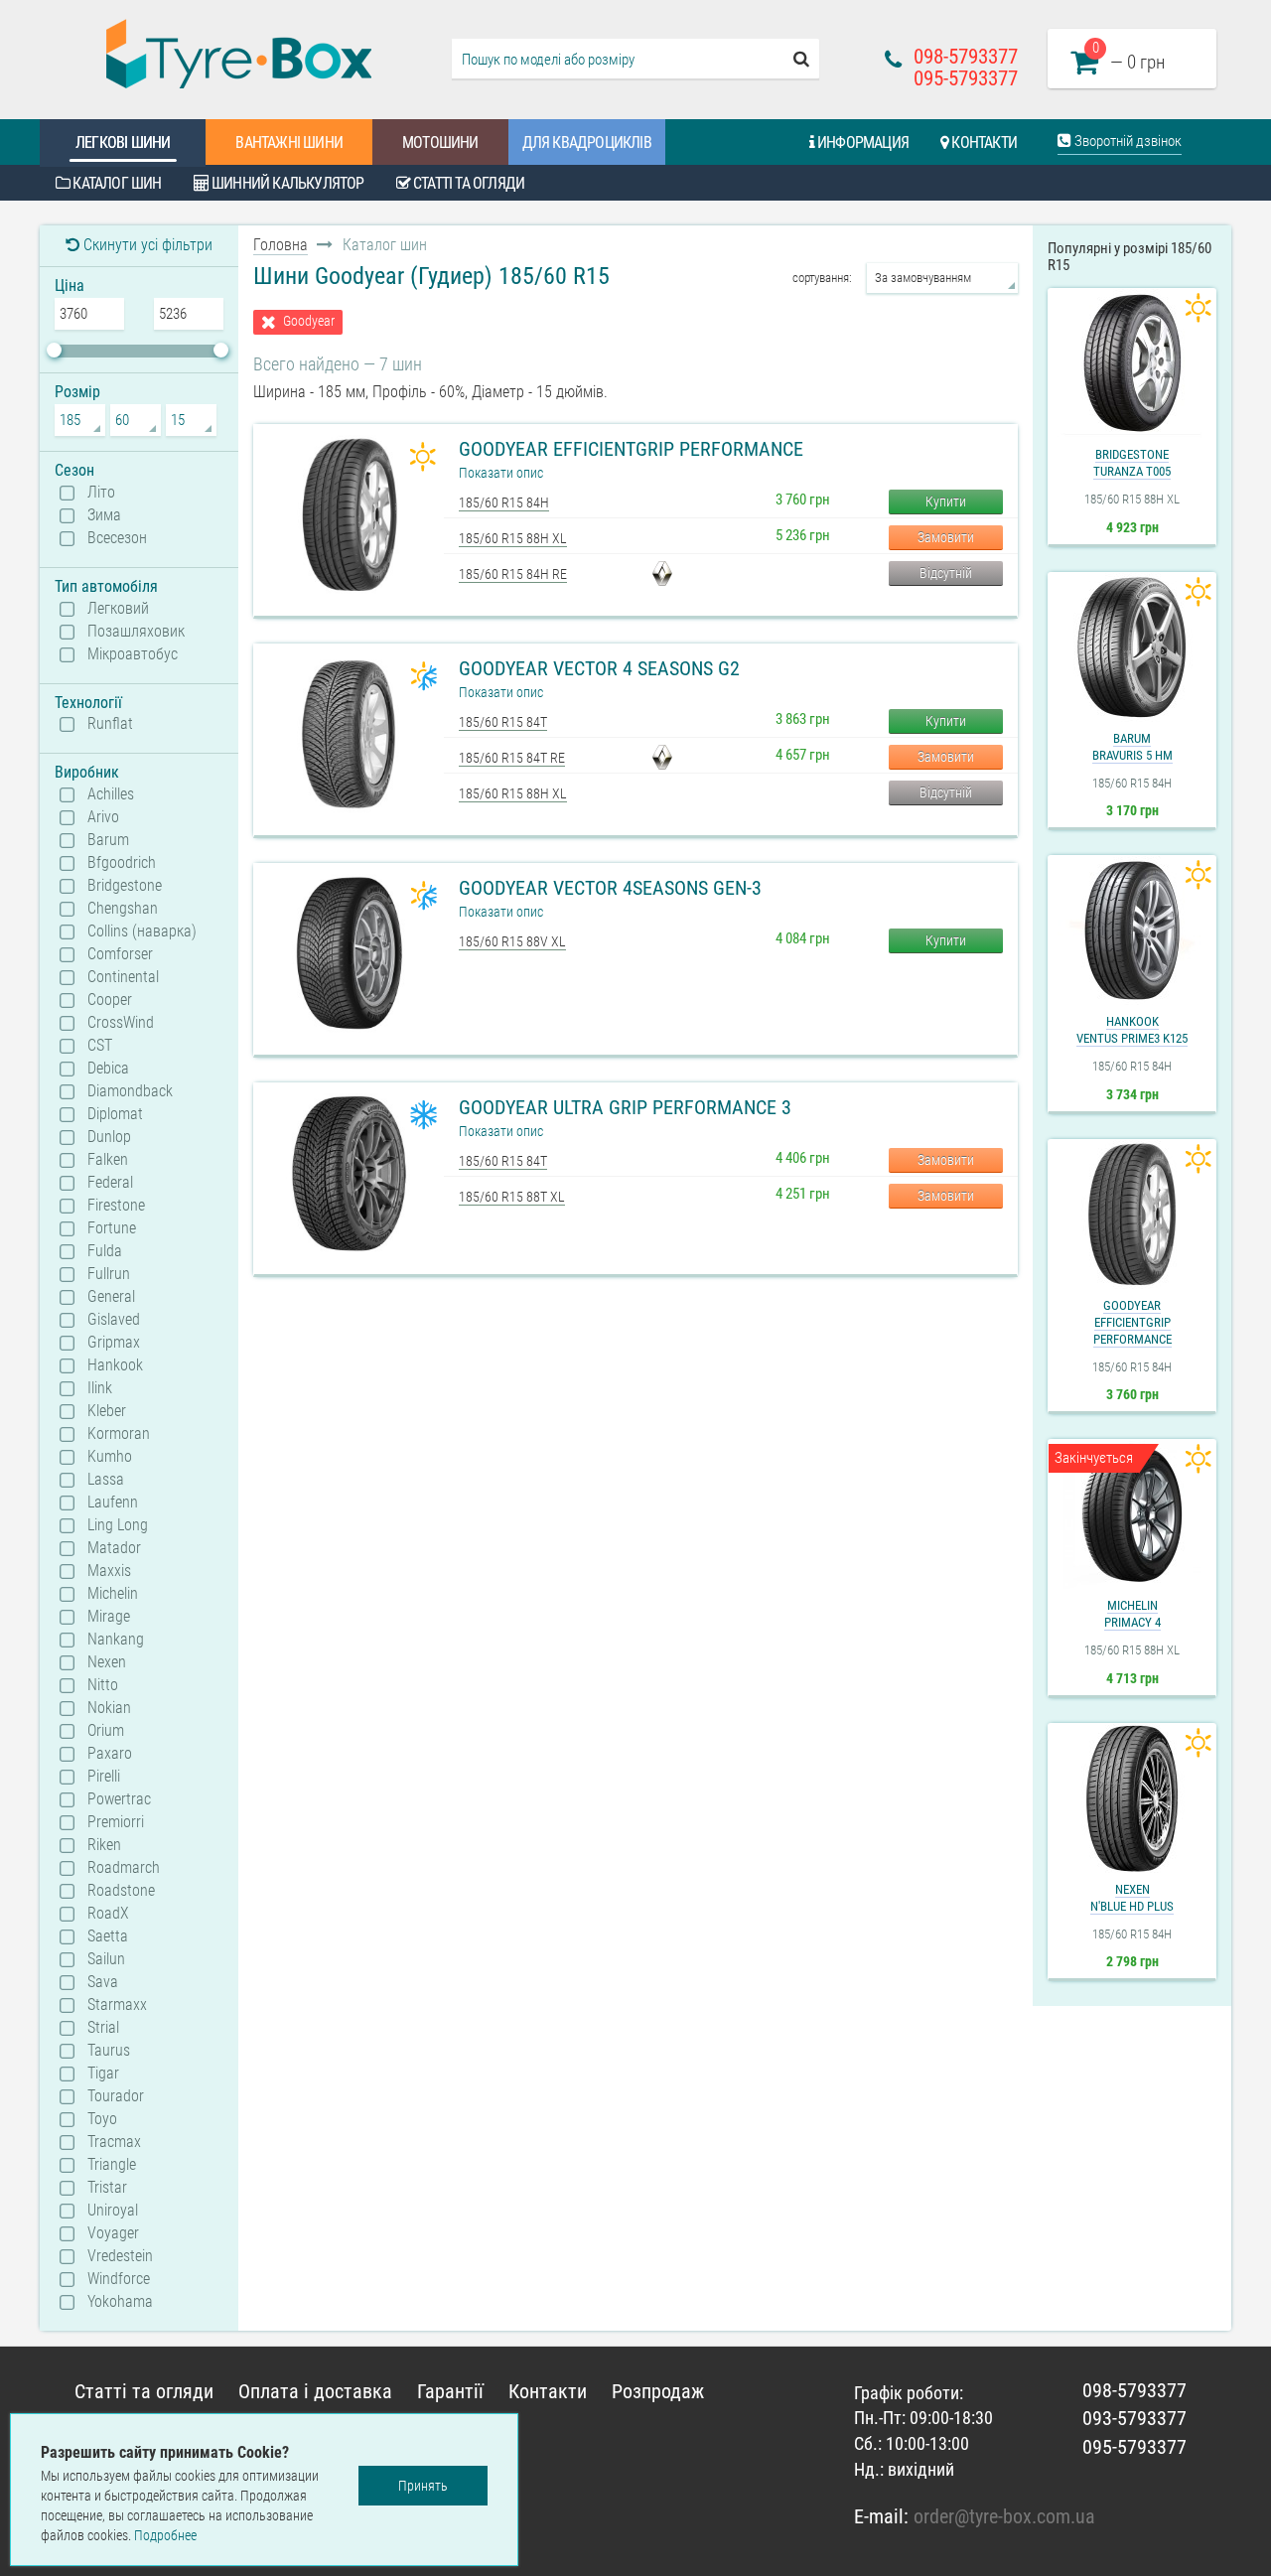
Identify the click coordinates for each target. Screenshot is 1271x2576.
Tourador (116, 2096)
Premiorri (116, 1822)
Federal (110, 1183)
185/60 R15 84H (504, 502)
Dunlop (109, 1137)
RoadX (108, 1914)
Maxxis (109, 1571)
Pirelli (104, 1777)
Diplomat (115, 1114)
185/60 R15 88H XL (513, 538)
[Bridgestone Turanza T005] (1132, 363)
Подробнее (165, 2535)
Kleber (107, 1411)
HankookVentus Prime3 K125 (1132, 1030)
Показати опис (501, 473)
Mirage (109, 1617)
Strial (103, 2028)
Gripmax (114, 1343)
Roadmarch (124, 1868)
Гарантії (450, 2391)
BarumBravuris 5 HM (1132, 747)
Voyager (113, 2233)
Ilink (100, 1388)
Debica (108, 1069)
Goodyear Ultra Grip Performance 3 (625, 1107)
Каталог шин (115, 183)
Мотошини (440, 143)
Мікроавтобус (133, 654)
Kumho (110, 1457)
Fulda (105, 1251)
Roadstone (121, 1891)
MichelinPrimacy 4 (1132, 1614)
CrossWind (121, 1023)
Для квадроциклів (587, 143)
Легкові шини (123, 143)
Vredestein (120, 2256)
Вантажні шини (289, 143)
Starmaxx (117, 2005)
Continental (123, 977)
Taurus (109, 2051)
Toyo (102, 2119)
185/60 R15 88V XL (512, 941)
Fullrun (109, 1274)
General (111, 1297)
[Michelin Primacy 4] (1132, 1514)
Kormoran (119, 1434)
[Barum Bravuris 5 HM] (1132, 647)
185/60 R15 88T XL (512, 1197)
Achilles (111, 794)
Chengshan (123, 909)
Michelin (113, 1594)
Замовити (946, 537)
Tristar (107, 2188)
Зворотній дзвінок (1127, 141)
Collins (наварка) (142, 931)
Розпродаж (658, 2391)
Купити (946, 501)
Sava (103, 1982)
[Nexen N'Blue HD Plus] (1132, 1798)
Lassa (106, 1480)
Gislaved (114, 1320)
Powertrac (119, 1799)
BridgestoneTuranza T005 (1132, 463)
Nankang (116, 1640)
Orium (106, 1731)
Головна (281, 245)
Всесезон (117, 538)
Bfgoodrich (122, 863)
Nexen (107, 1662)
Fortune (112, 1228)
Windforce (119, 2279)
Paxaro (110, 1754)
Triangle (112, 2165)
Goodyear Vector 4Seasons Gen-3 (610, 888)
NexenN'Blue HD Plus (1132, 1898)
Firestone (116, 1206)
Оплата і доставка (315, 2391)
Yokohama (120, 2302)
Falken (108, 1160)
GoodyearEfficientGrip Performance (1132, 1322)
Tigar (103, 2074)
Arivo (103, 817)
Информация (861, 143)
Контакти (983, 143)
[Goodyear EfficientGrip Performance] (1132, 1215)
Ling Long (118, 1525)
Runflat (110, 724)
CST (100, 1046)
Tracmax (114, 2142)
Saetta (108, 1936)
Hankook (115, 1365)
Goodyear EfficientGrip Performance (631, 449)
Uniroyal (113, 2211)
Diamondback (130, 1091)
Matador (114, 1548)
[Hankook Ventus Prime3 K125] (1132, 930)
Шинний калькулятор (286, 183)
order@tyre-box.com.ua (1004, 2516)
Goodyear (309, 321)
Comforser (120, 954)
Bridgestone (125, 886)
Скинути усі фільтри (146, 245)
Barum (108, 840)
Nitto (103, 1685)
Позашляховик (136, 632)
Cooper (110, 1000)
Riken (104, 1845)
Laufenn (113, 1503)
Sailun (106, 1959)
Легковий (118, 609)
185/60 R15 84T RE (512, 758)
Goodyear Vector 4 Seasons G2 (599, 668)
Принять (423, 2486)
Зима (104, 515)
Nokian (109, 1708)
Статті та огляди (467, 183)
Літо (101, 493)
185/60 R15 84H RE (513, 574)
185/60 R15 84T (503, 722)
